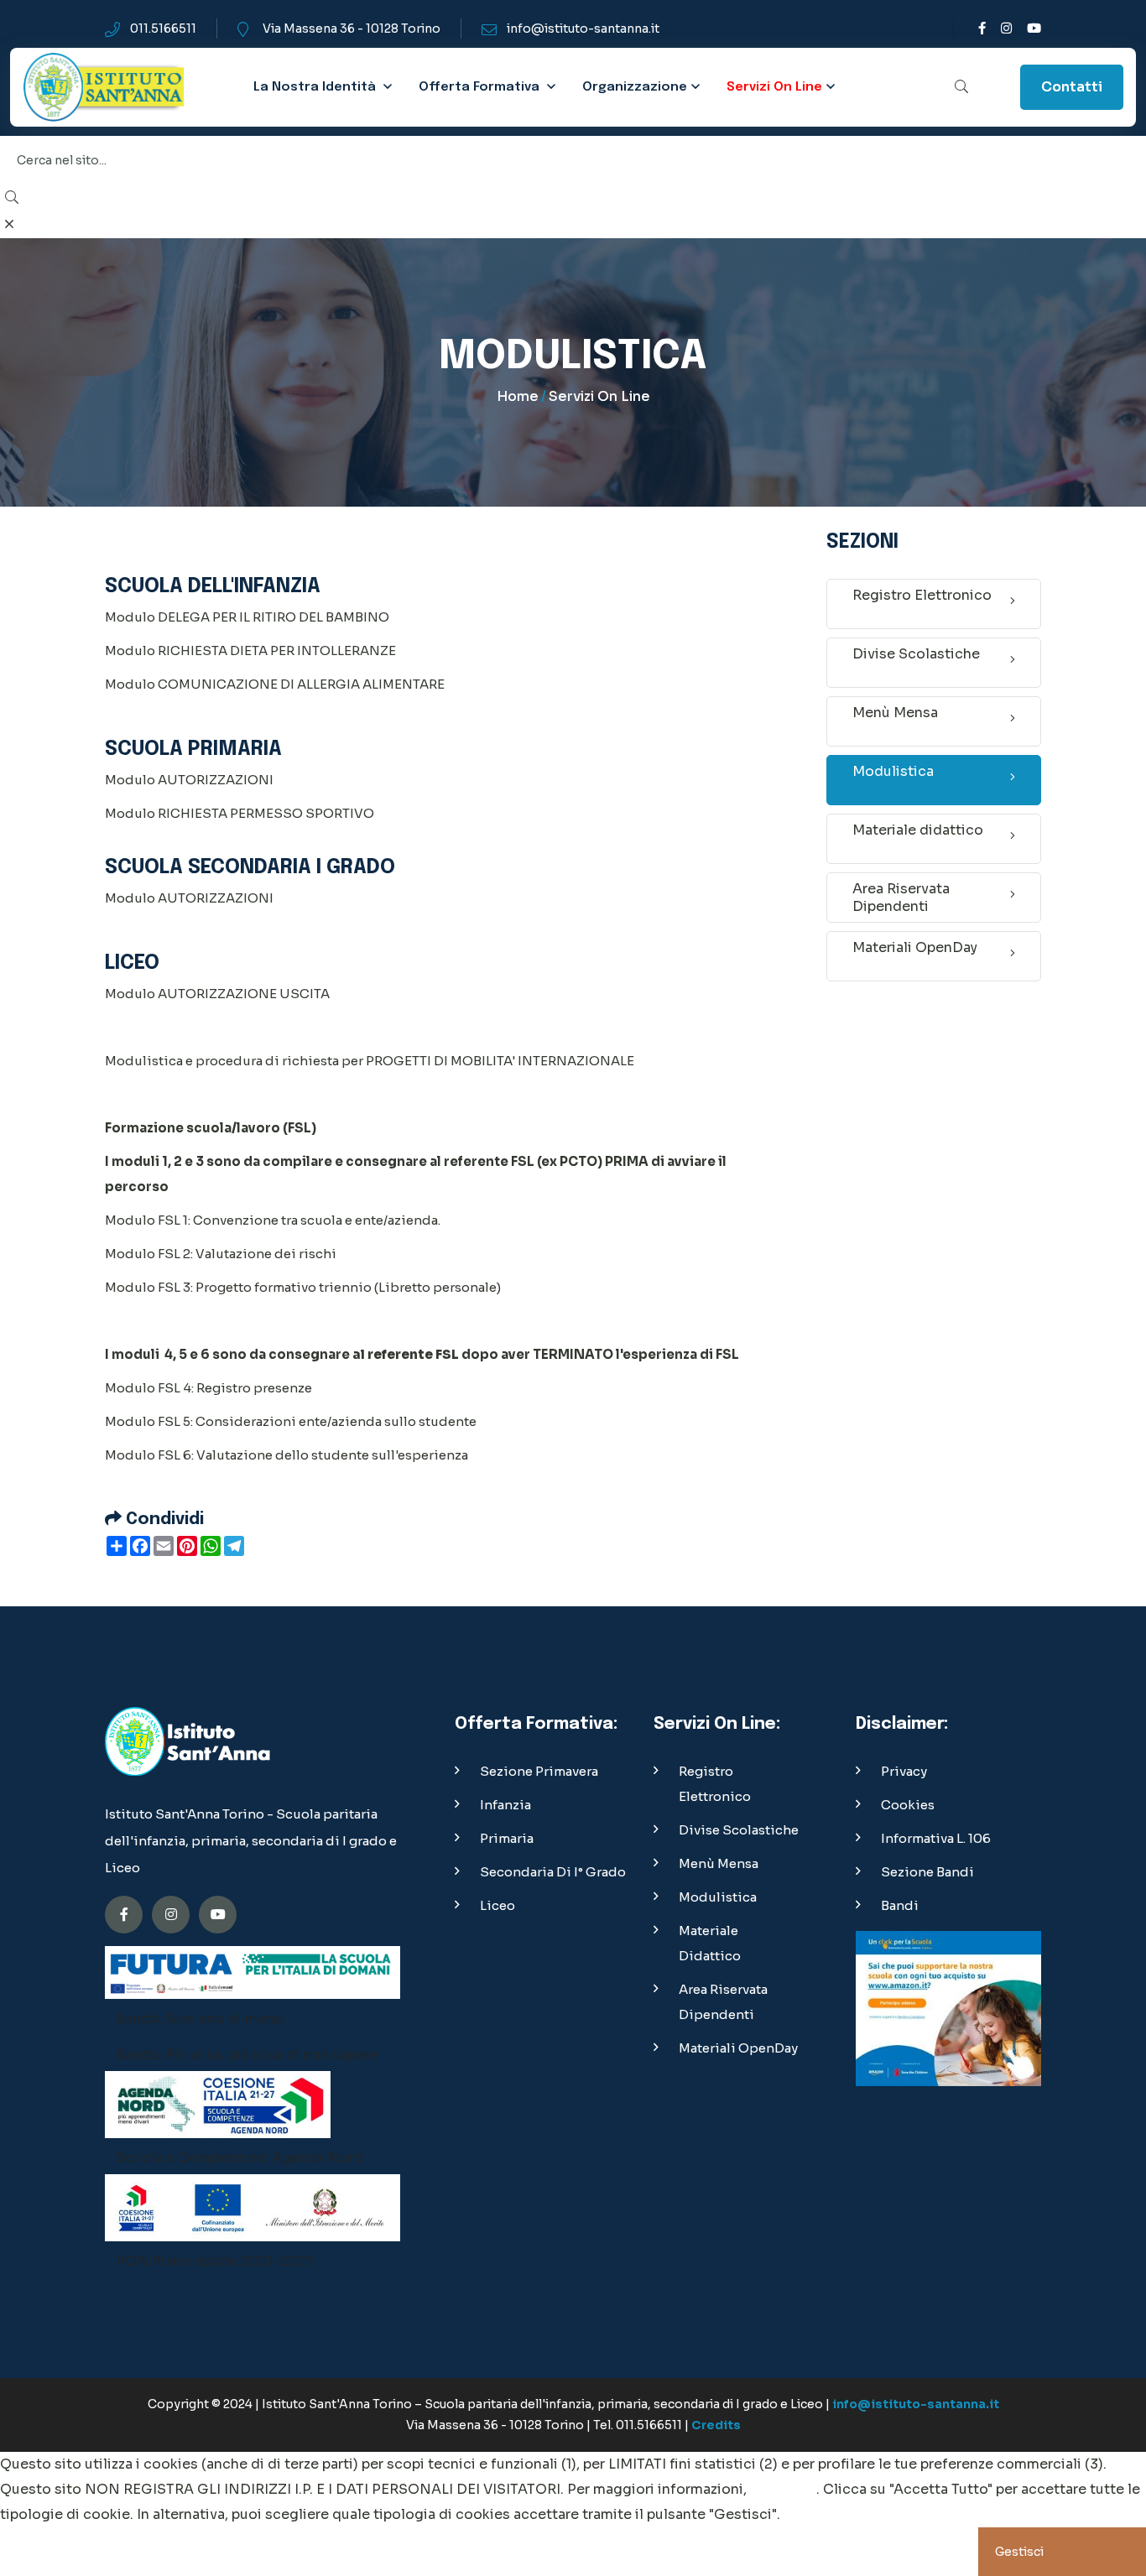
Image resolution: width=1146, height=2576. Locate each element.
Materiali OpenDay (915, 947)
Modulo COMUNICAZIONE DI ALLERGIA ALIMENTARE (275, 684)
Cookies (908, 1805)
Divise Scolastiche (916, 654)
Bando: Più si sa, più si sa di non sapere (247, 2055)
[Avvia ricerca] (12, 198)
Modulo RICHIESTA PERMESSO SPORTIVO (240, 813)
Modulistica (893, 771)
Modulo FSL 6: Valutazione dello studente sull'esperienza (286, 1455)
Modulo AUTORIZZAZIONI (189, 780)
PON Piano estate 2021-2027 (215, 2261)
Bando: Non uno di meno (200, 2019)
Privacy (904, 1771)
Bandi (900, 1905)
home (518, 396)
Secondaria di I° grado (553, 1872)
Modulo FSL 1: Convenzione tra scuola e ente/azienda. (273, 1220)
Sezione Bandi (927, 1872)
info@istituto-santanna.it (583, 29)
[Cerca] (961, 87)
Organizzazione (635, 87)
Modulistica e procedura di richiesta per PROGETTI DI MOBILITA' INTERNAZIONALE (370, 1061)
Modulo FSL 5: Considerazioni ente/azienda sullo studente (291, 1421)
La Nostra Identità (316, 87)
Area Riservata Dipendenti (901, 898)
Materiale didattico (918, 830)
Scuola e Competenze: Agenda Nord (240, 2158)
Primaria (507, 1838)
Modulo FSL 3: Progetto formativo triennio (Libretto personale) (303, 1287)
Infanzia (505, 1805)
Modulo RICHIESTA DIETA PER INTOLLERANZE (252, 651)
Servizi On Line (774, 87)
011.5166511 (163, 29)
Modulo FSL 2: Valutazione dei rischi (221, 1254)
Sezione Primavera (539, 1771)
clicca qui (783, 2489)
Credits (716, 2425)
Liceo (497, 1905)
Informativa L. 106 (936, 1838)
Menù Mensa (895, 713)
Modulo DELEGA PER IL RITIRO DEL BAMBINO (247, 617)
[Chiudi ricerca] (9, 225)
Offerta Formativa (479, 87)
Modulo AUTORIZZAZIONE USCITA (217, 994)
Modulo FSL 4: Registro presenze (208, 1388)
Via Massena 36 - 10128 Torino (352, 29)
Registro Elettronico (922, 595)
